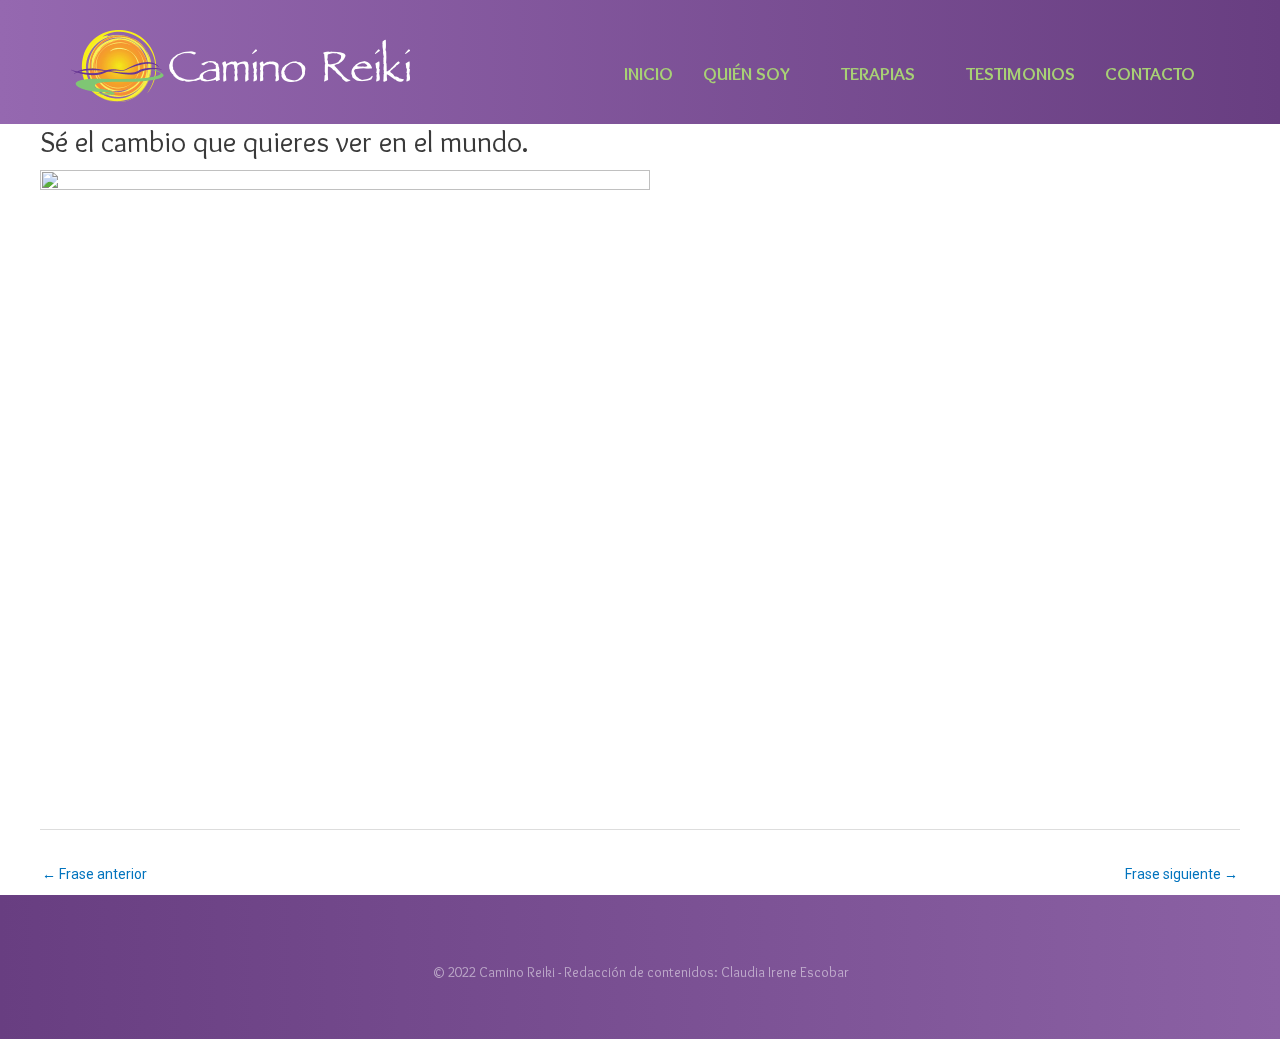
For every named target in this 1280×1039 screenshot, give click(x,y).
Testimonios (1020, 73)
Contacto (1150, 73)
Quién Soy (746, 73)
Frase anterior (94, 874)
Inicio (648, 73)
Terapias (878, 73)
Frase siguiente (1181, 874)
